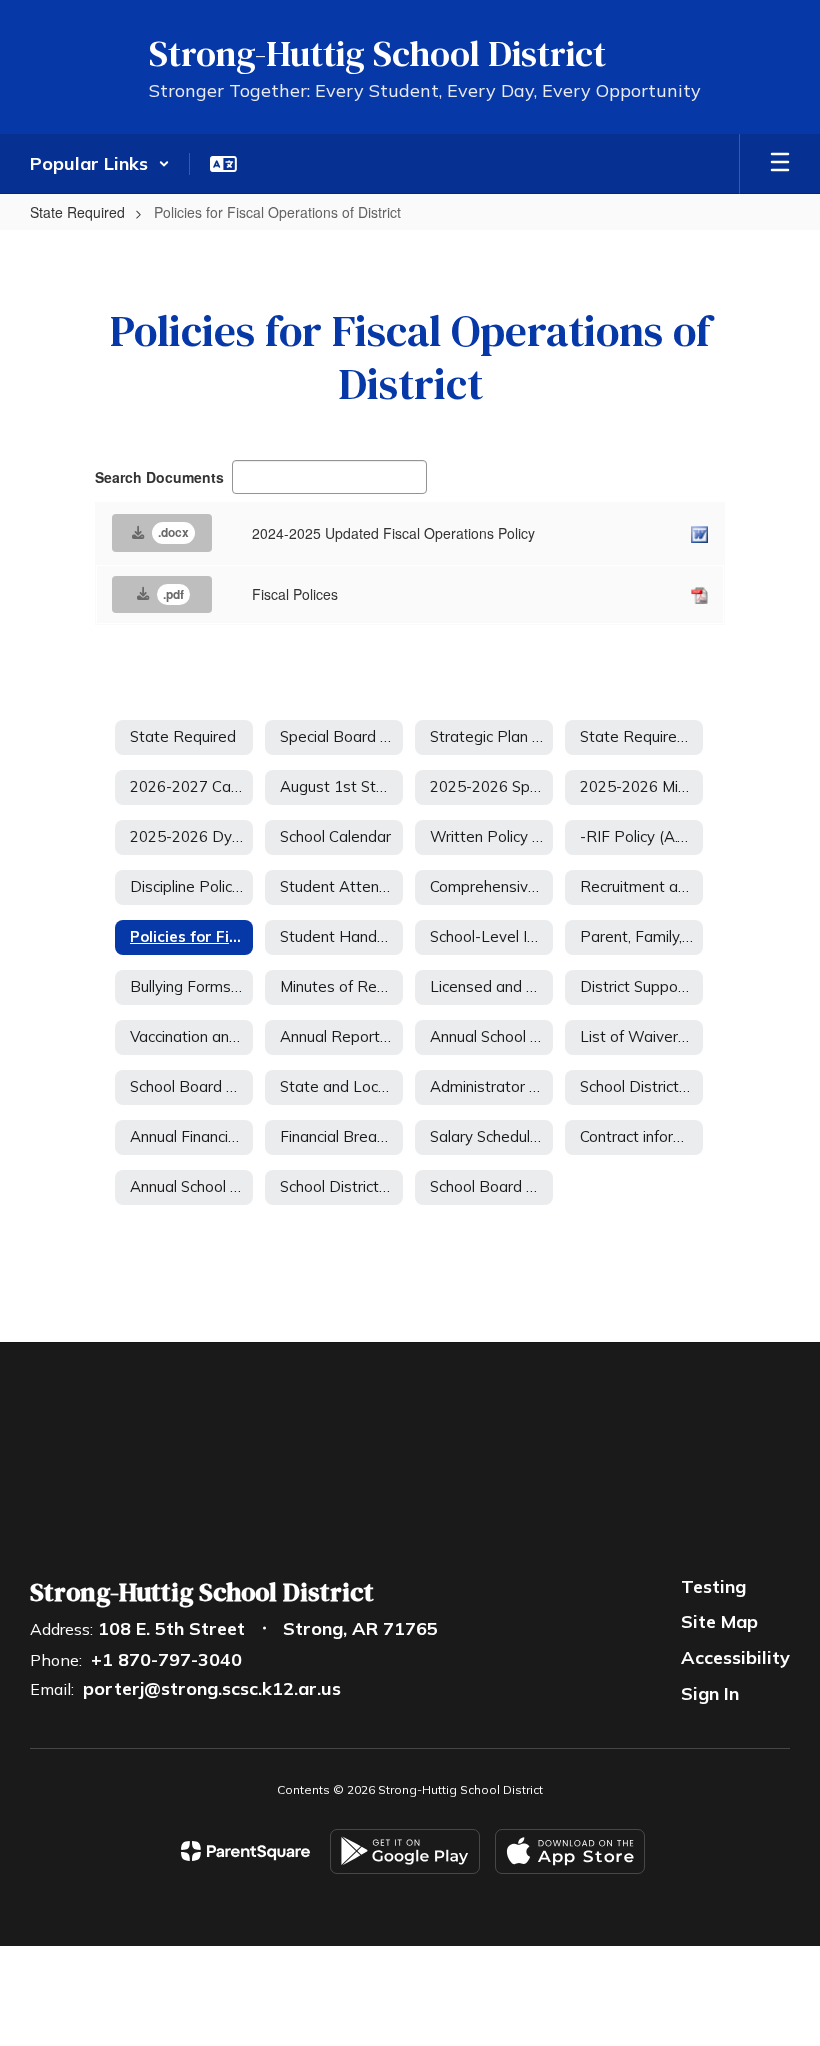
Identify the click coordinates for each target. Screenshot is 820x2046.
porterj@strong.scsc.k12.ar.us (212, 1688)
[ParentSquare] (245, 1851)
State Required (77, 212)
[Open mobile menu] (780, 164)
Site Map (719, 1621)
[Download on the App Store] (570, 1851)
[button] (100, 164)
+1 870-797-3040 (166, 1659)
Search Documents (159, 477)
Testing (713, 1586)
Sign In (710, 1693)
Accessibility (735, 1657)
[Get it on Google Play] (405, 1851)
